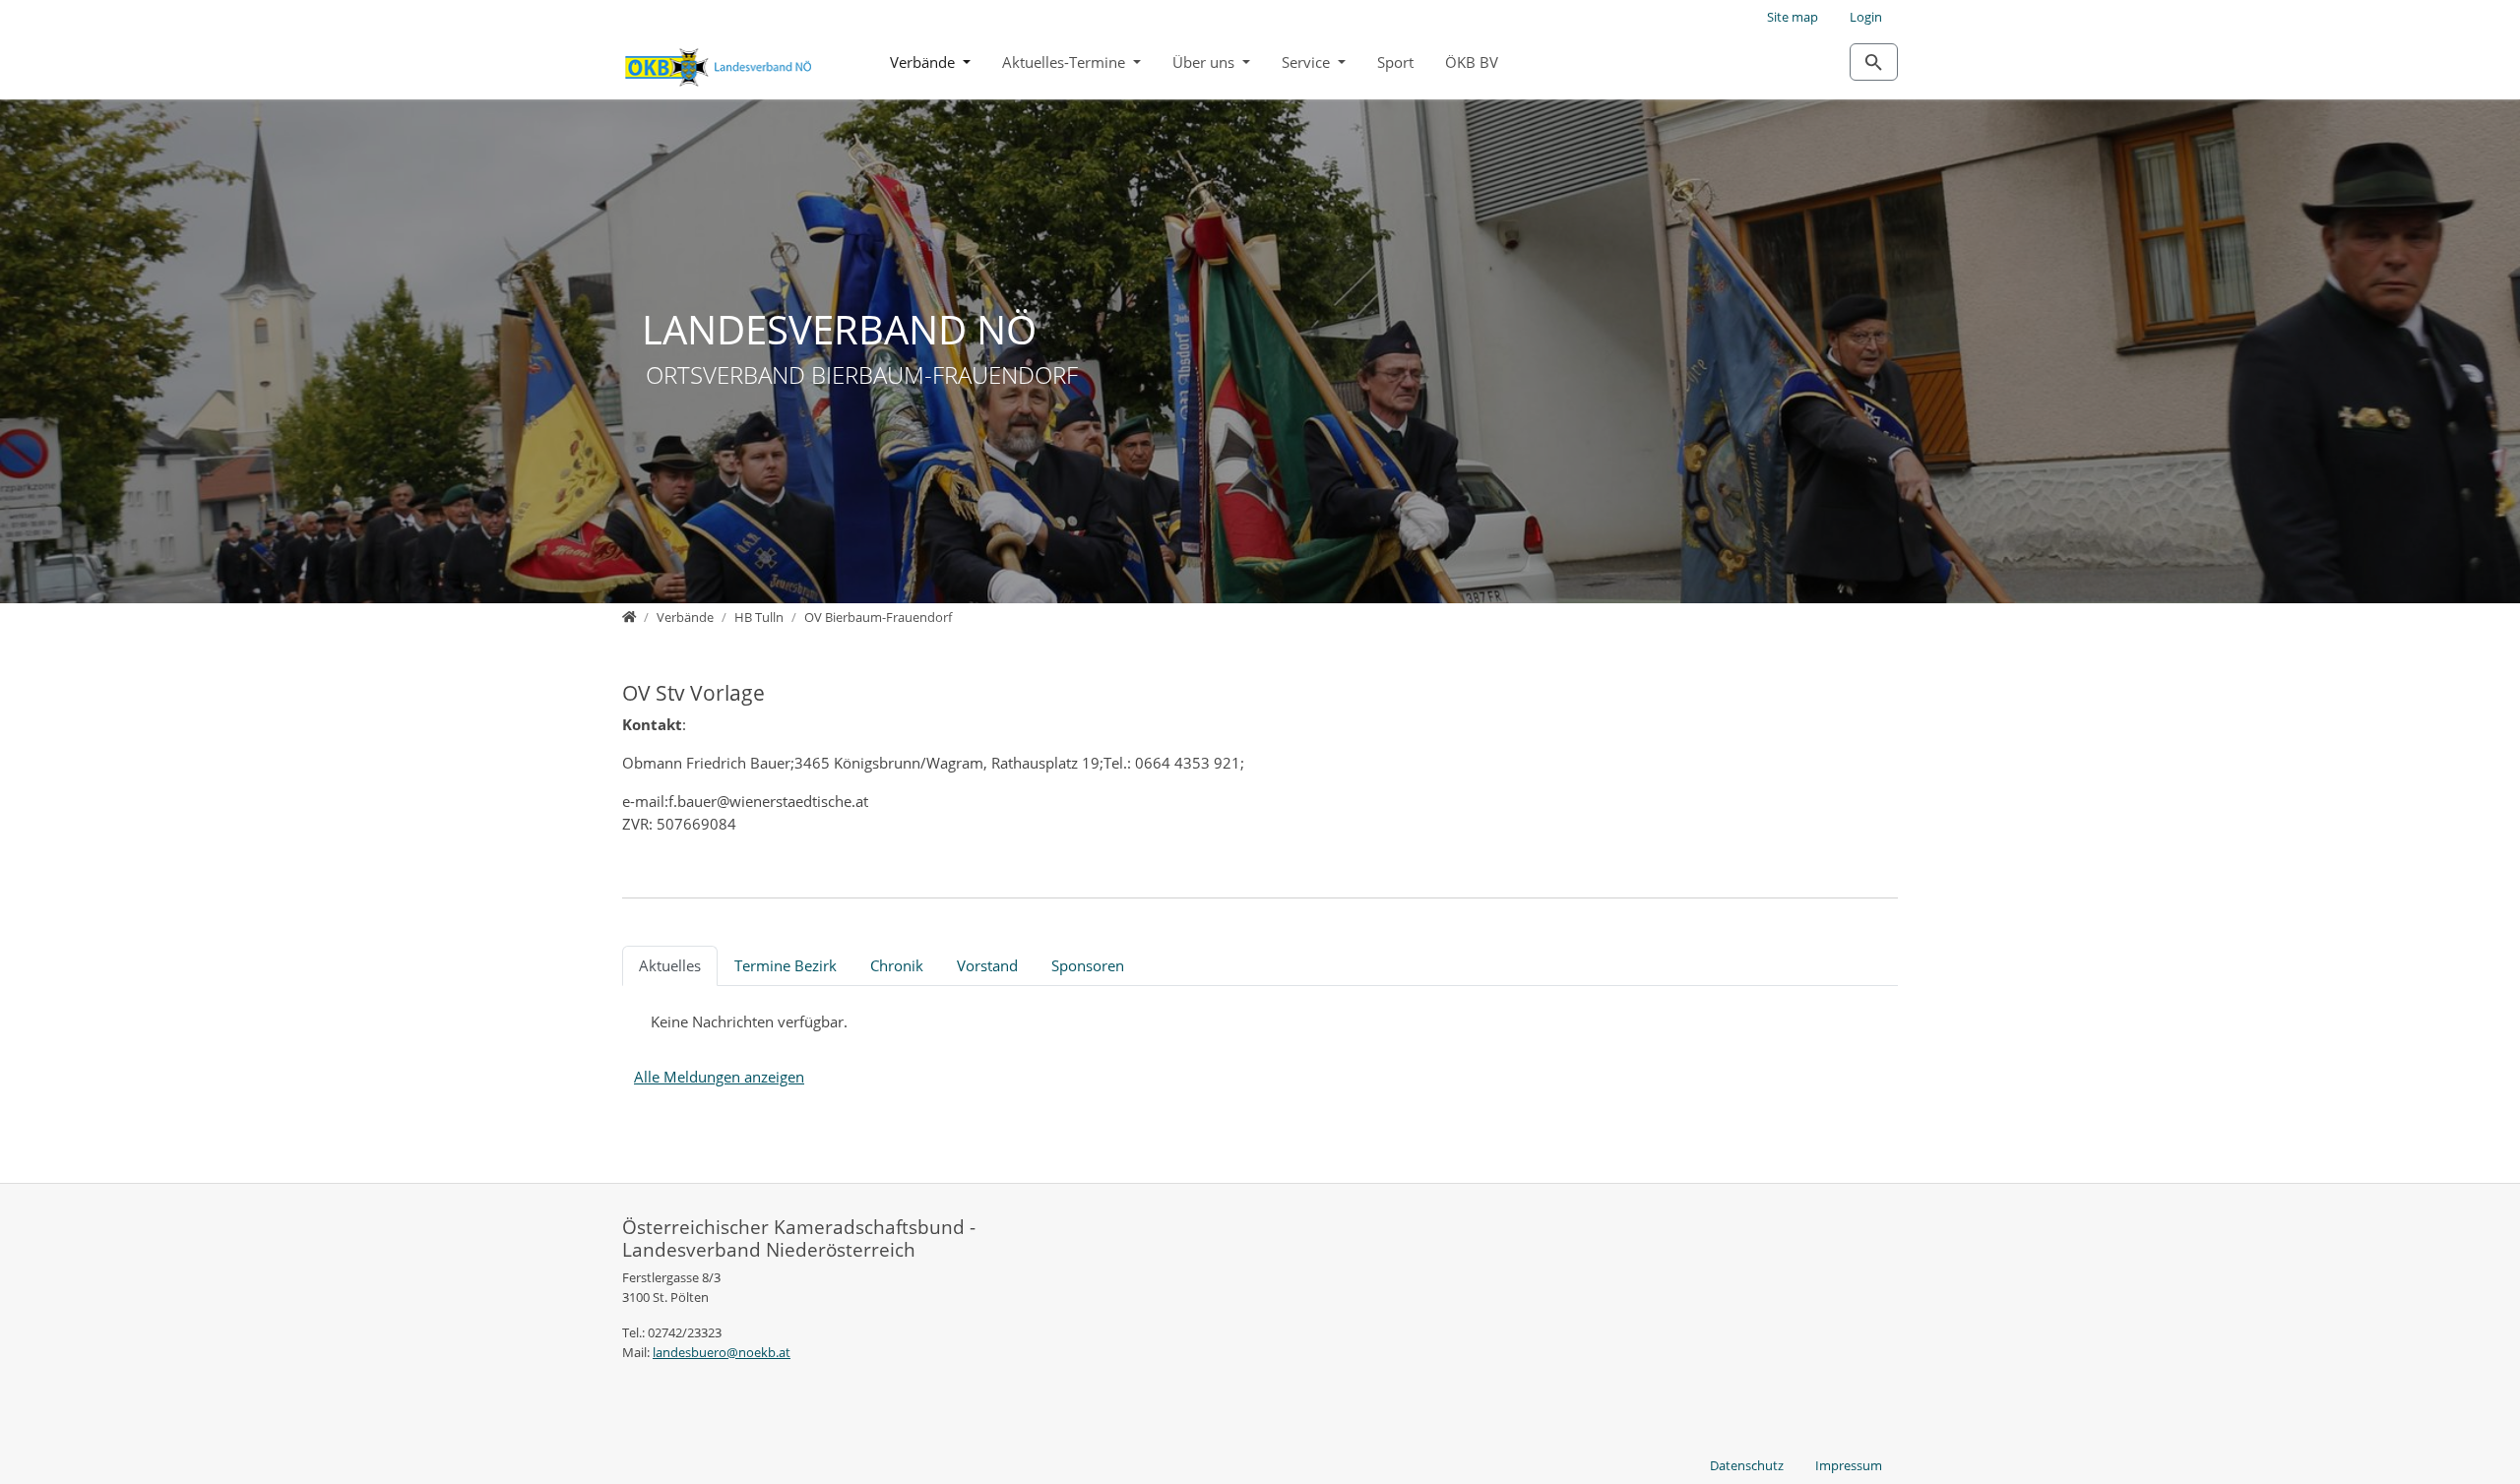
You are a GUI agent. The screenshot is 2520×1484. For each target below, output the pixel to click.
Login (1866, 17)
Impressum (1849, 1465)
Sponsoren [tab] (1088, 965)
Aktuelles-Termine (1066, 62)
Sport (1395, 62)
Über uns (1205, 62)
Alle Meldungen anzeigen (719, 1077)
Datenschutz (1747, 1465)
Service (1308, 62)
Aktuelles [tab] (670, 965)
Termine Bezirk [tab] (786, 965)
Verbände (924, 62)
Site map (1793, 17)
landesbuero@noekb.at (722, 1352)
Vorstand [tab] (987, 965)
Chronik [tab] (897, 965)
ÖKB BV (1472, 62)
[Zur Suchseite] (1874, 62)
